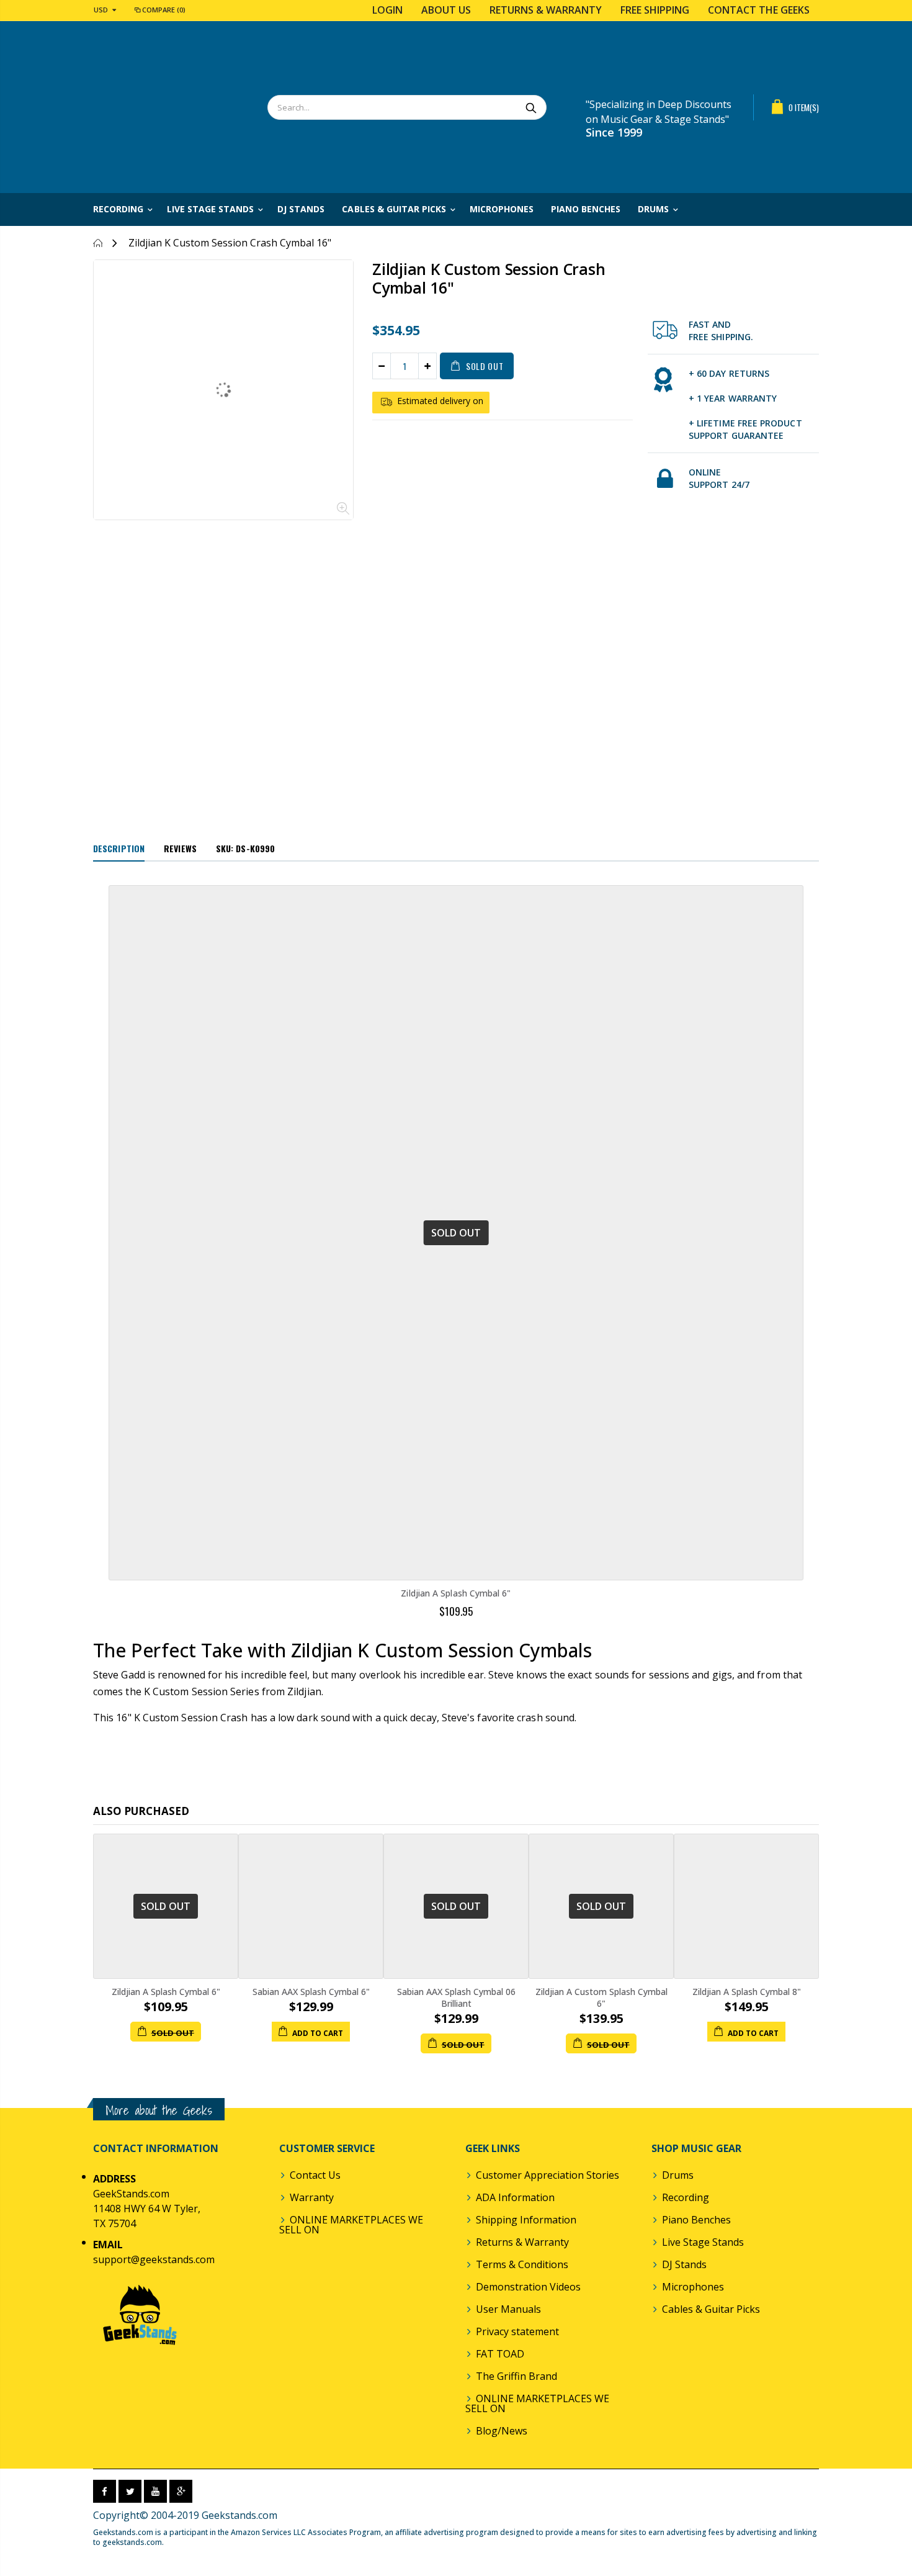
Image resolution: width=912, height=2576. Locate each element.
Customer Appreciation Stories (548, 2175)
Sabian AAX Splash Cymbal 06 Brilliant (456, 1997)
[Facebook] (105, 2491)
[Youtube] (155, 2491)
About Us (446, 10)
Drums (678, 2175)
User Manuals (508, 2309)
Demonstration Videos (528, 2287)
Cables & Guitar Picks (711, 2309)
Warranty (312, 2197)
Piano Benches (696, 2220)
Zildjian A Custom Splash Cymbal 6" (601, 1997)
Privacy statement (517, 2331)
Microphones (693, 2287)
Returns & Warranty (546, 10)
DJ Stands (684, 2264)
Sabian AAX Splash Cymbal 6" (311, 1992)
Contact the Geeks (759, 10)
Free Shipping (655, 10)
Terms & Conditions (522, 2264)
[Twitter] (130, 2491)
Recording (686, 2197)
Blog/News (502, 2431)
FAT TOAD (500, 2354)
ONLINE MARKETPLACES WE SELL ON (351, 2225)
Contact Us (315, 2175)
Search (531, 107)
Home (98, 243)
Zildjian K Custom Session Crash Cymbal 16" (489, 278)
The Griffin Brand (516, 2376)
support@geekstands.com (154, 2259)
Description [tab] (119, 848)
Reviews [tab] (180, 848)
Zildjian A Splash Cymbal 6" (456, 1593)
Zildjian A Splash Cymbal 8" (747, 1992)
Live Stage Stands (703, 2242)
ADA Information (515, 2197)
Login (387, 10)
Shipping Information (526, 2220)
